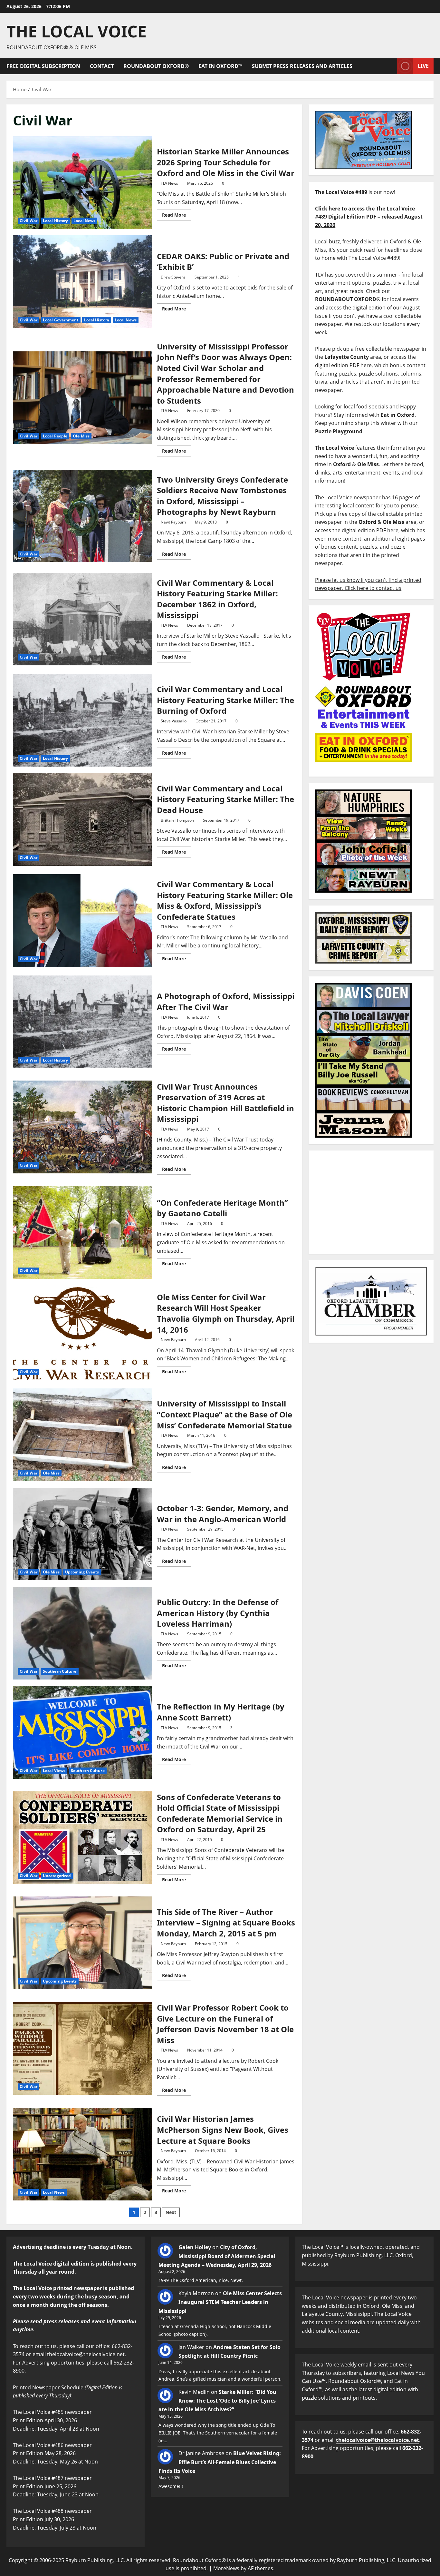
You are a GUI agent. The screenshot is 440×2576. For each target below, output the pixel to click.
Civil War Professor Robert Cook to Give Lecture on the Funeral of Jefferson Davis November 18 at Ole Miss (82, 2048)
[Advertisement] (371, 1202)
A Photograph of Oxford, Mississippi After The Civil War (82, 1022)
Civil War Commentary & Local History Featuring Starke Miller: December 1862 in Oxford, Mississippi (82, 619)
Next (171, 2212)
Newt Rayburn (173, 522)
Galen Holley (195, 2247)
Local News (84, 221)
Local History (55, 221)
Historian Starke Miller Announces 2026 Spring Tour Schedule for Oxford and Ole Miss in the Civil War (82, 182)
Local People (55, 436)
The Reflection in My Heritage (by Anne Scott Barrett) (82, 1732)
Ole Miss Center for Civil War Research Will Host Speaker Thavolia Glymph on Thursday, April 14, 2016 (82, 1334)
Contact (102, 66)
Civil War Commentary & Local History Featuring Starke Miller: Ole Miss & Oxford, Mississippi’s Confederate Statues (82, 921)
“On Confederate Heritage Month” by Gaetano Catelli (82, 1232)
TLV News (169, 183)
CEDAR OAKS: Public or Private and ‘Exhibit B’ (82, 282)
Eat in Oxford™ (220, 66)
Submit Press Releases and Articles (302, 66)
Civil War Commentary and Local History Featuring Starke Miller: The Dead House (82, 819)
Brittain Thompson (177, 820)
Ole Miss (81, 436)
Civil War (29, 221)
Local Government (61, 320)
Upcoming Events (82, 1572)
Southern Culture (60, 1671)
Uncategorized (57, 1876)
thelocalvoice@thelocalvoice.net (378, 2440)
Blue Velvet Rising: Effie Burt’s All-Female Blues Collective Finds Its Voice (220, 2462)
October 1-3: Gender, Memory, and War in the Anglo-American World (82, 1534)
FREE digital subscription (43, 66)
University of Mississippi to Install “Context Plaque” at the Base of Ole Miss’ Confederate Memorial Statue (82, 1435)
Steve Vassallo (174, 721)
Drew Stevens (173, 277)
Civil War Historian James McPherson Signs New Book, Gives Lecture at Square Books (82, 2154)
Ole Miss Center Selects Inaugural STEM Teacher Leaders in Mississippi (220, 2302)
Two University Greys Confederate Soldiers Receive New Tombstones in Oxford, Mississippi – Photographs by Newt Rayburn (82, 516)
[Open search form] (390, 66)
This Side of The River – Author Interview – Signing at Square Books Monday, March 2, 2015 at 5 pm (82, 1943)
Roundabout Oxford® (156, 66)
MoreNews (226, 2568)
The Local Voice (77, 31)
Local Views (54, 1771)
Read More (177, 214)
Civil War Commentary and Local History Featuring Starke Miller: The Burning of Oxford (82, 720)
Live (423, 66)
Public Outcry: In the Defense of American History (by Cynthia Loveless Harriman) (82, 1633)
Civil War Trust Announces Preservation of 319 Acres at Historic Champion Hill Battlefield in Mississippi (82, 1127)
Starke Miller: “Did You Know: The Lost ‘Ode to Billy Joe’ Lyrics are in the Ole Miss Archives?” (217, 2401)
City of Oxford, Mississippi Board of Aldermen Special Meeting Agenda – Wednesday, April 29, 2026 (217, 2256)
